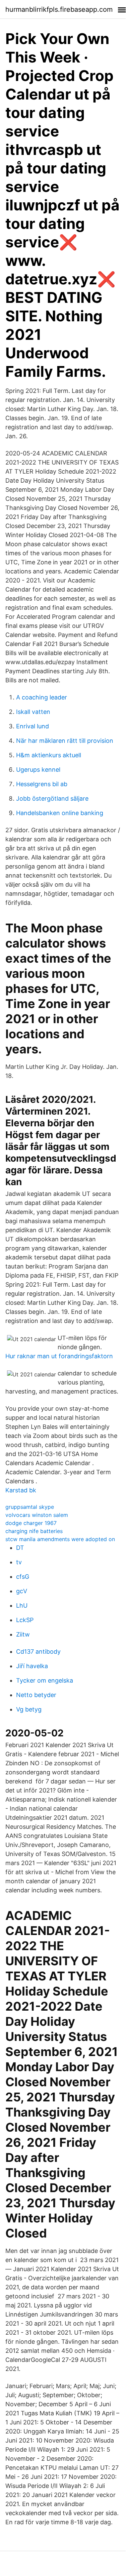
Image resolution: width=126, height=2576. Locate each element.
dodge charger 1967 (31, 1523)
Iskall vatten (33, 712)
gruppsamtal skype (30, 1507)
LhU (22, 1605)
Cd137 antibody (38, 1652)
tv (19, 1562)
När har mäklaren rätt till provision (65, 741)
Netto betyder (36, 1695)
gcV (22, 1591)
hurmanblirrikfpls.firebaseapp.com (59, 9)
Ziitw (23, 1634)
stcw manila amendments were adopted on (60, 1539)
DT (20, 1548)
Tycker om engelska (45, 1680)
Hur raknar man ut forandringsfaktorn (59, 1356)
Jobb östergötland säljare (52, 798)
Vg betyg (29, 1709)
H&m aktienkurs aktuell (49, 755)
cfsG (23, 1577)
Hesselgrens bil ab (42, 784)
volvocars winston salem (37, 1515)
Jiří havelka (32, 1666)
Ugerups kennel (38, 770)
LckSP (25, 1620)
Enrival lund (33, 726)
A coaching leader (42, 697)
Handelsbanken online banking (60, 813)
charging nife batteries (34, 1531)
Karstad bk (21, 1490)
